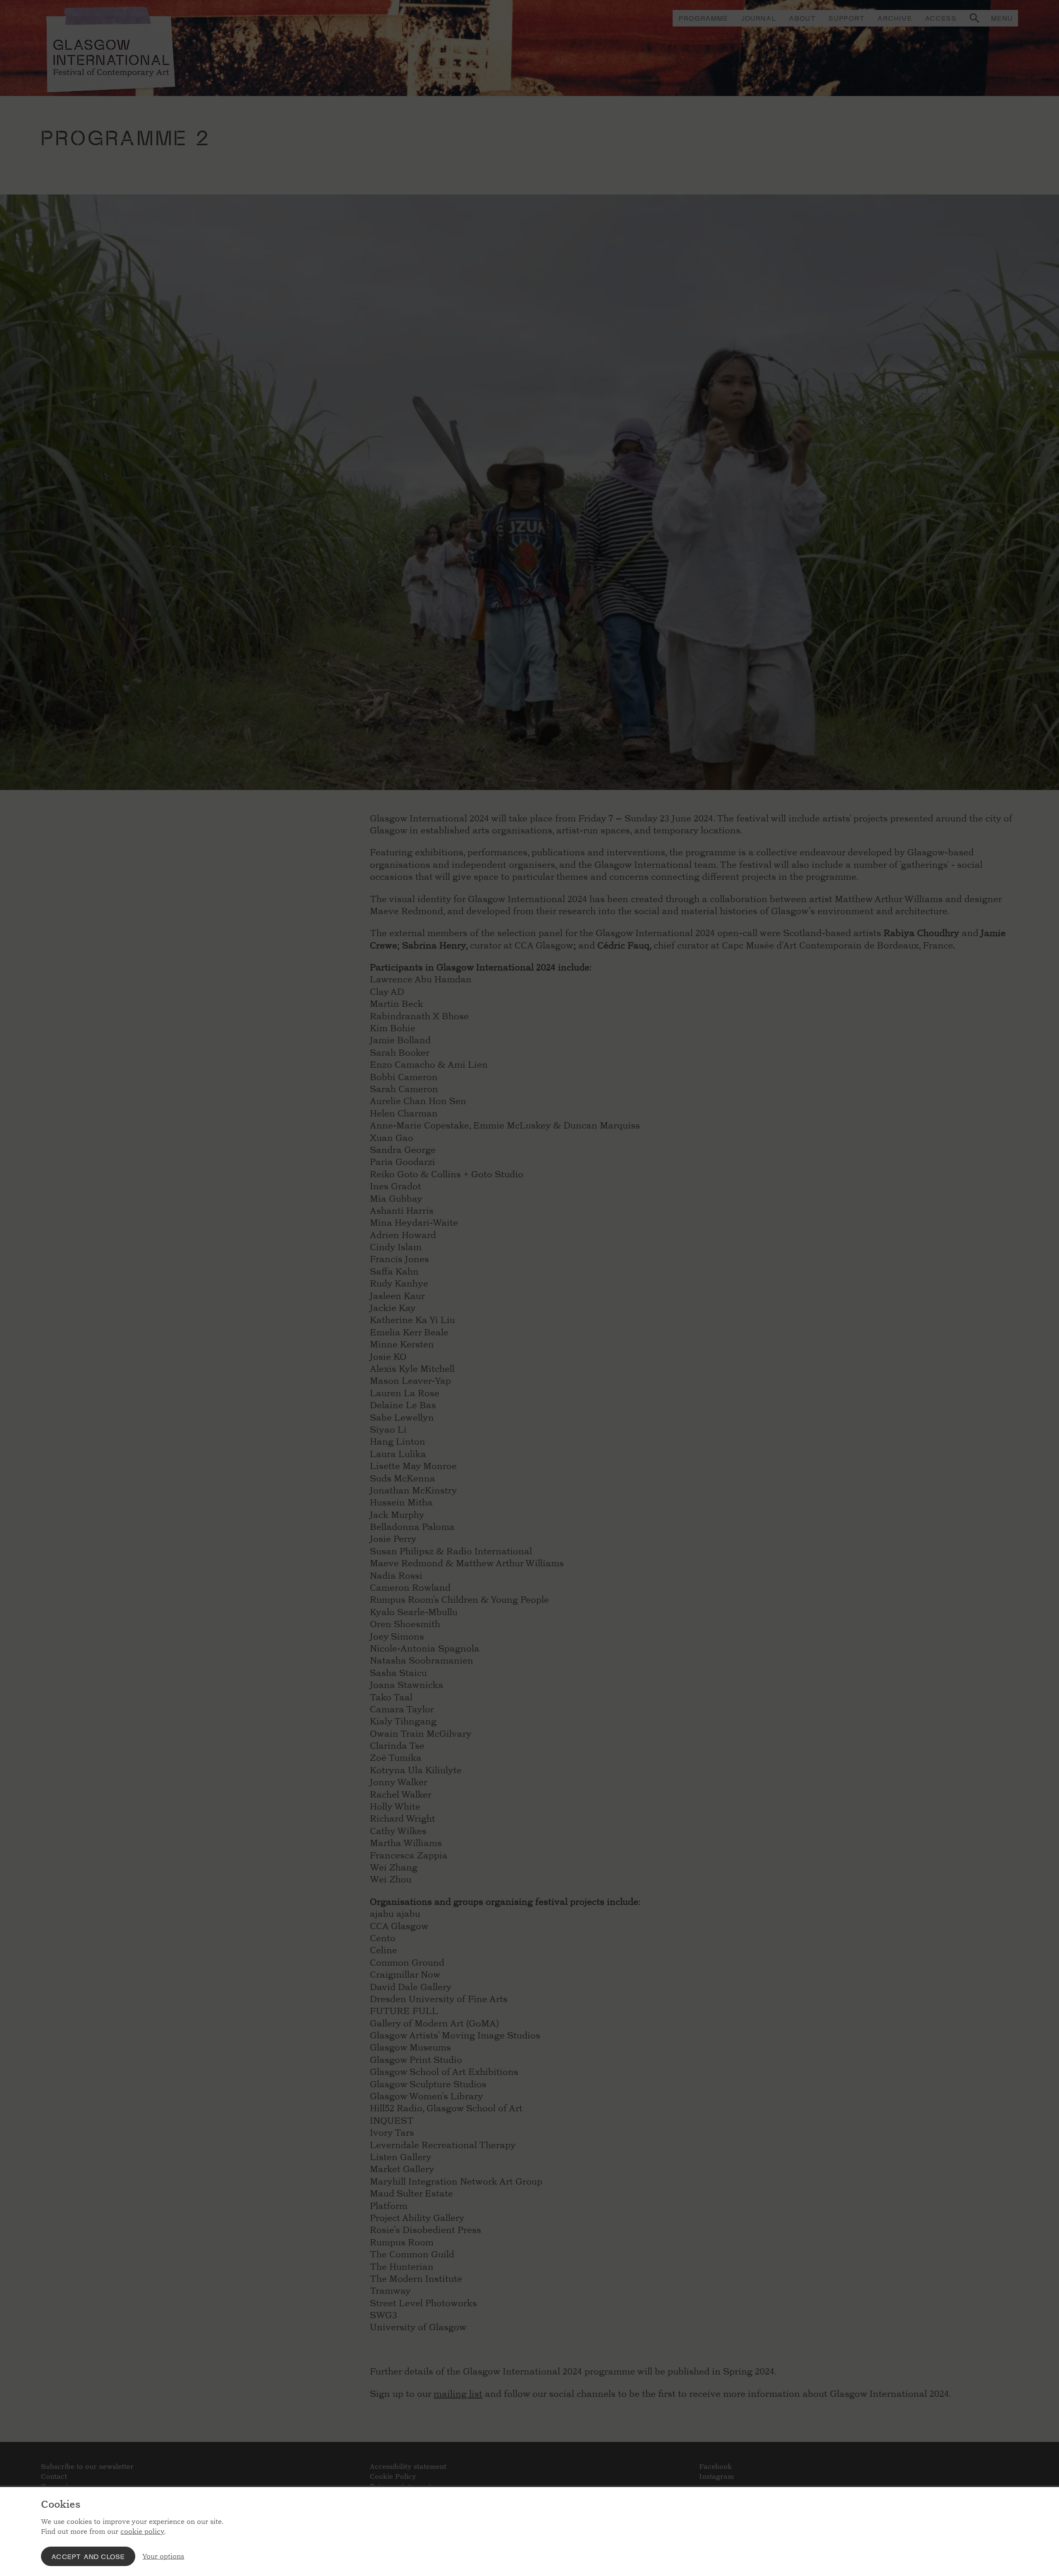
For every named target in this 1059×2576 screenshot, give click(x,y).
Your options (163, 2556)
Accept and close (88, 2556)
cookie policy (142, 2532)
